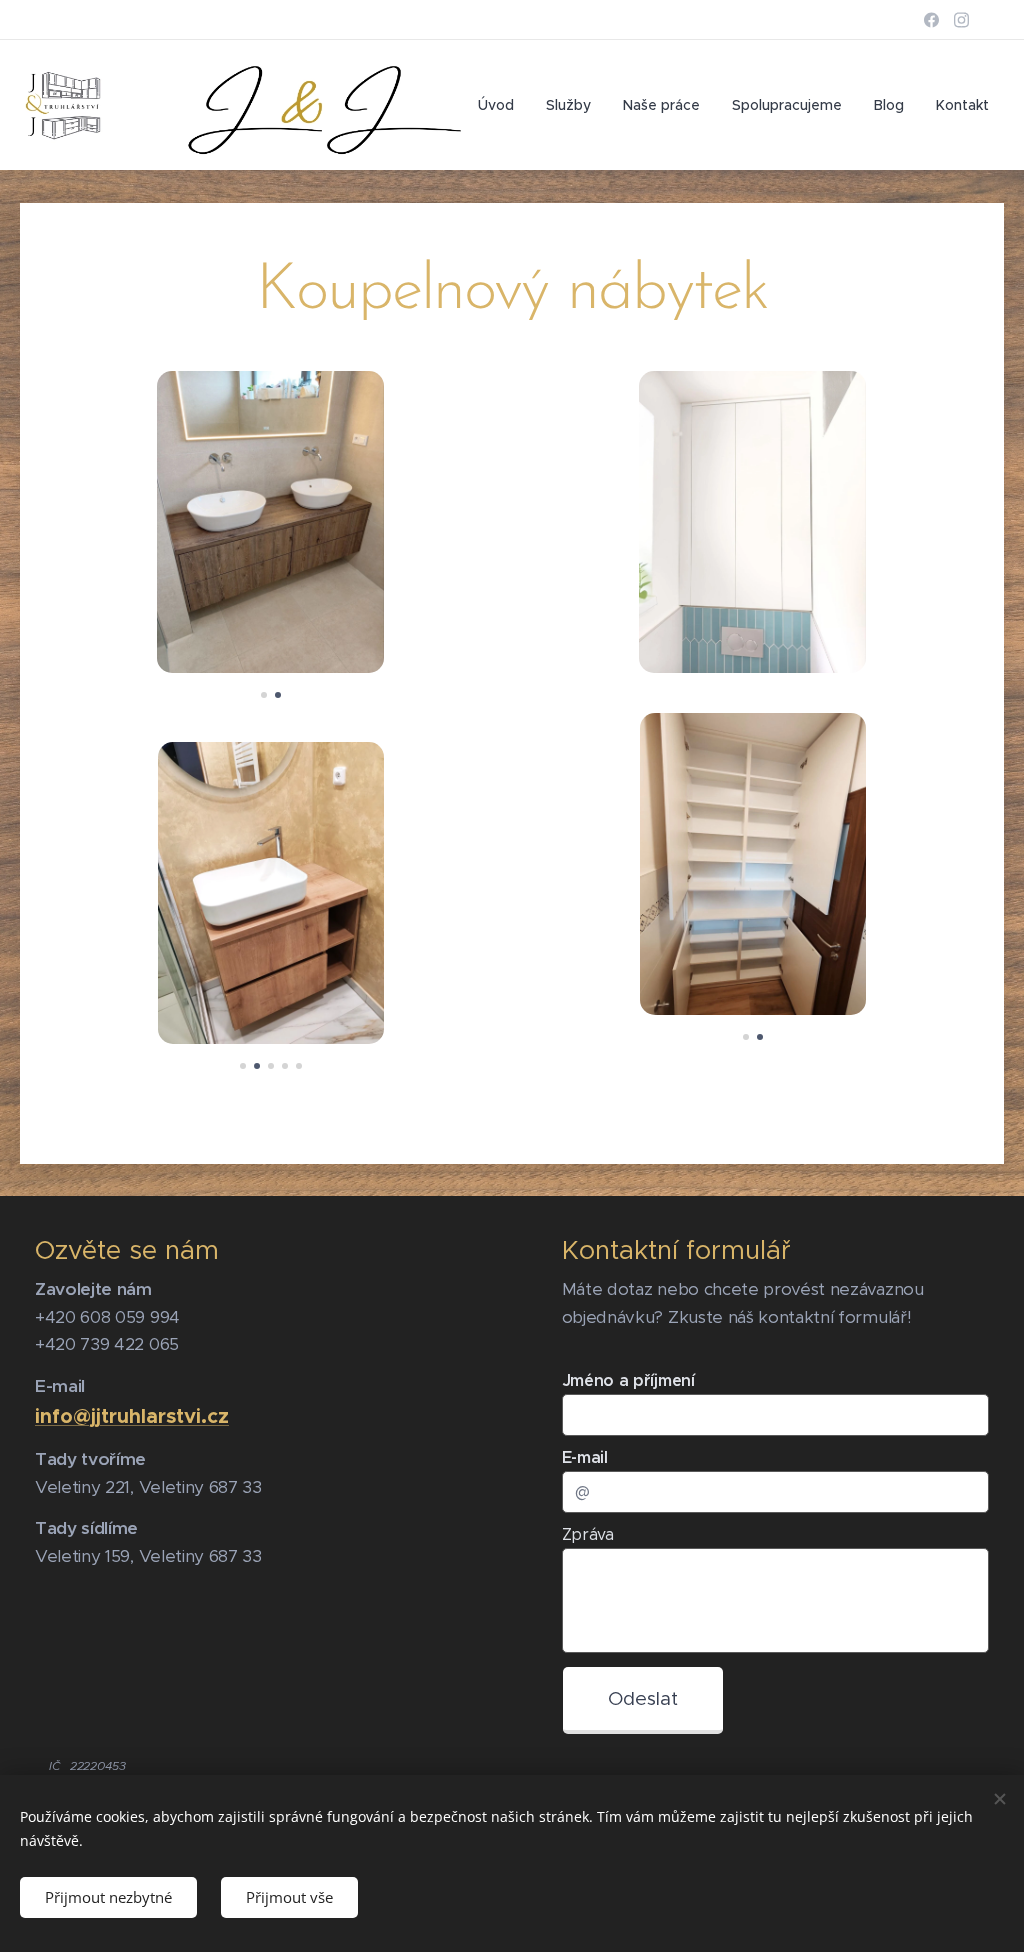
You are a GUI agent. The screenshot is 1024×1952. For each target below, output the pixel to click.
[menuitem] (501, 105)
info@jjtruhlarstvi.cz (132, 1416)
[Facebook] (931, 20)
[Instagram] (961, 20)
